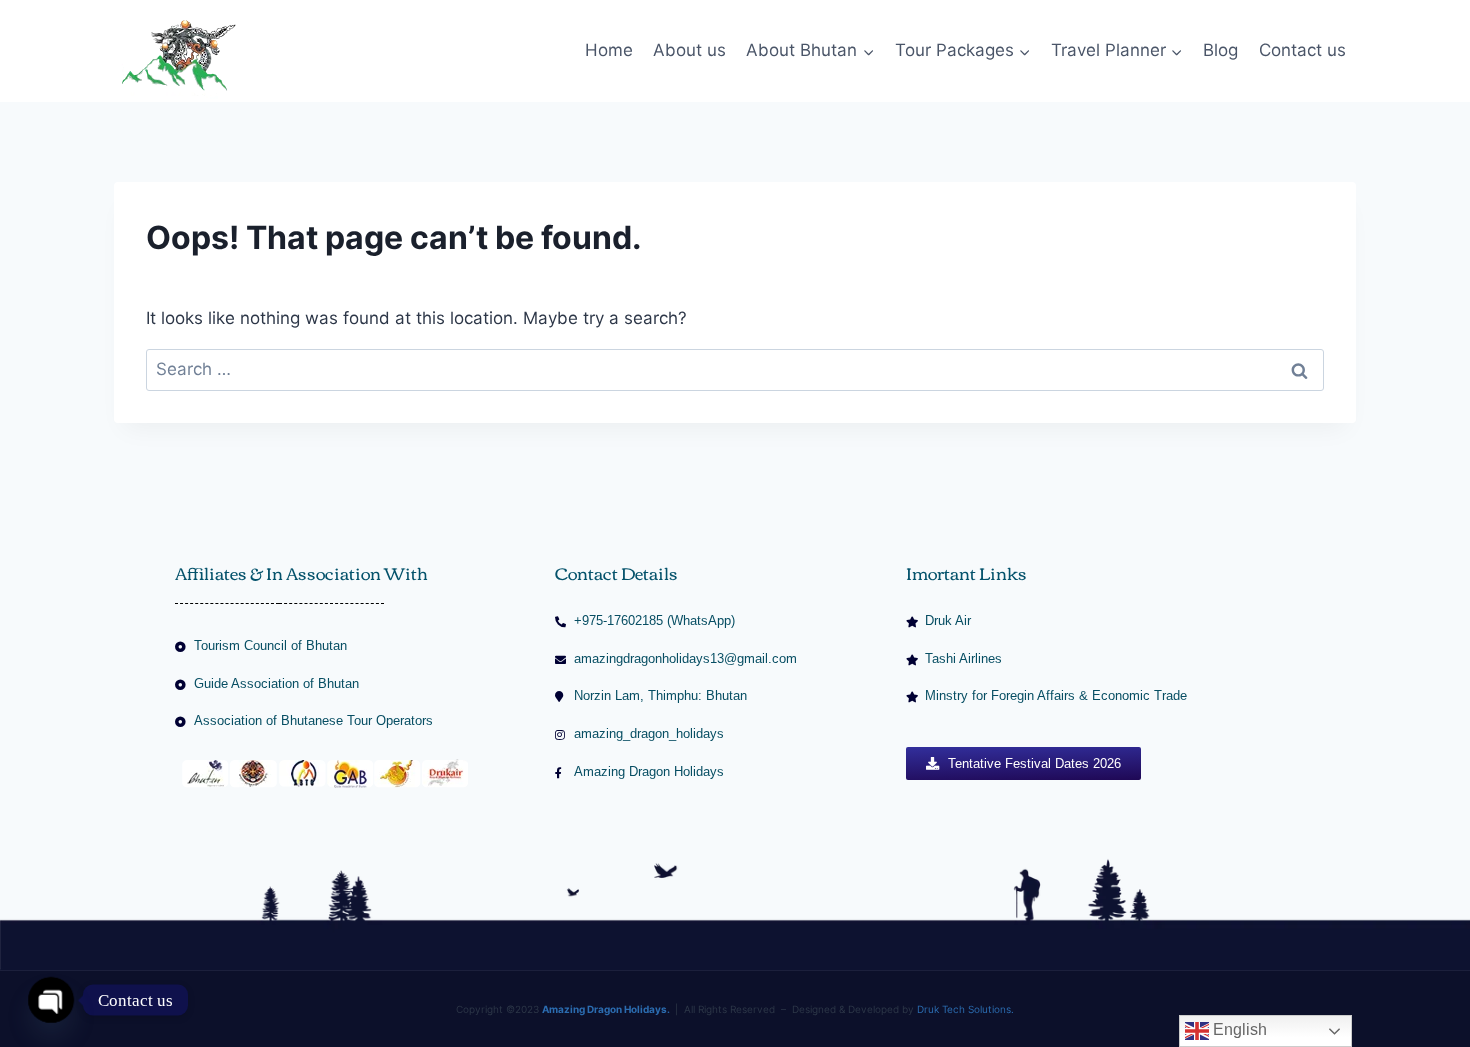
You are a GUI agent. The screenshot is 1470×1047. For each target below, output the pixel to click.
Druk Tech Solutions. (965, 1009)
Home (609, 50)
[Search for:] (735, 369)
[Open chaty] (51, 1000)
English (1238, 1029)
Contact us (1302, 50)
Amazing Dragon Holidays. (606, 1009)
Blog (1220, 50)
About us (689, 50)
